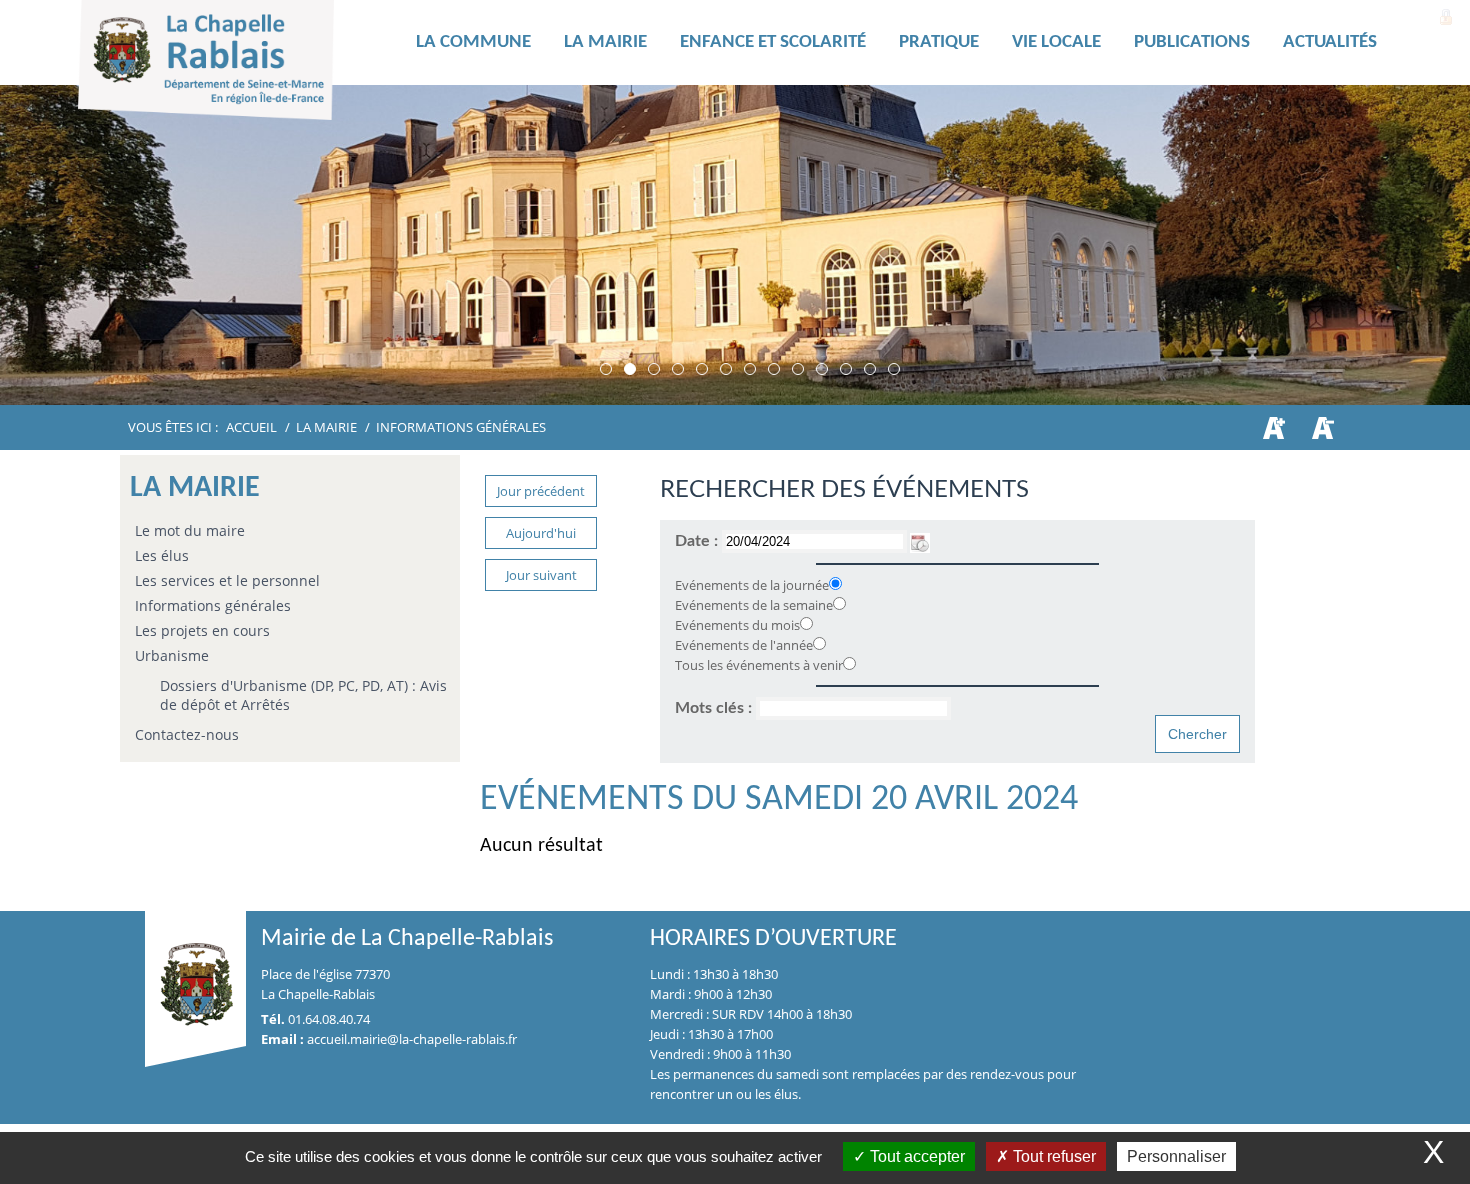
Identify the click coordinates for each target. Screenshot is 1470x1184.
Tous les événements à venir (759, 665)
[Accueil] (238, 65)
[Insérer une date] (920, 541)
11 (846, 369)
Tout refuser (1052, 1156)
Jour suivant (541, 575)
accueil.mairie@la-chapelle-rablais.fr (412, 1039)
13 (894, 369)
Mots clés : (715, 708)
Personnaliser (1176, 1156)
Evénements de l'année (744, 645)
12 (870, 369)
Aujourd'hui (541, 533)
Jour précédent (541, 491)
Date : (698, 541)
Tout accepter (915, 1156)
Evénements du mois (737, 625)
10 (822, 369)
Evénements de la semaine (754, 605)
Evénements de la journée (752, 585)
